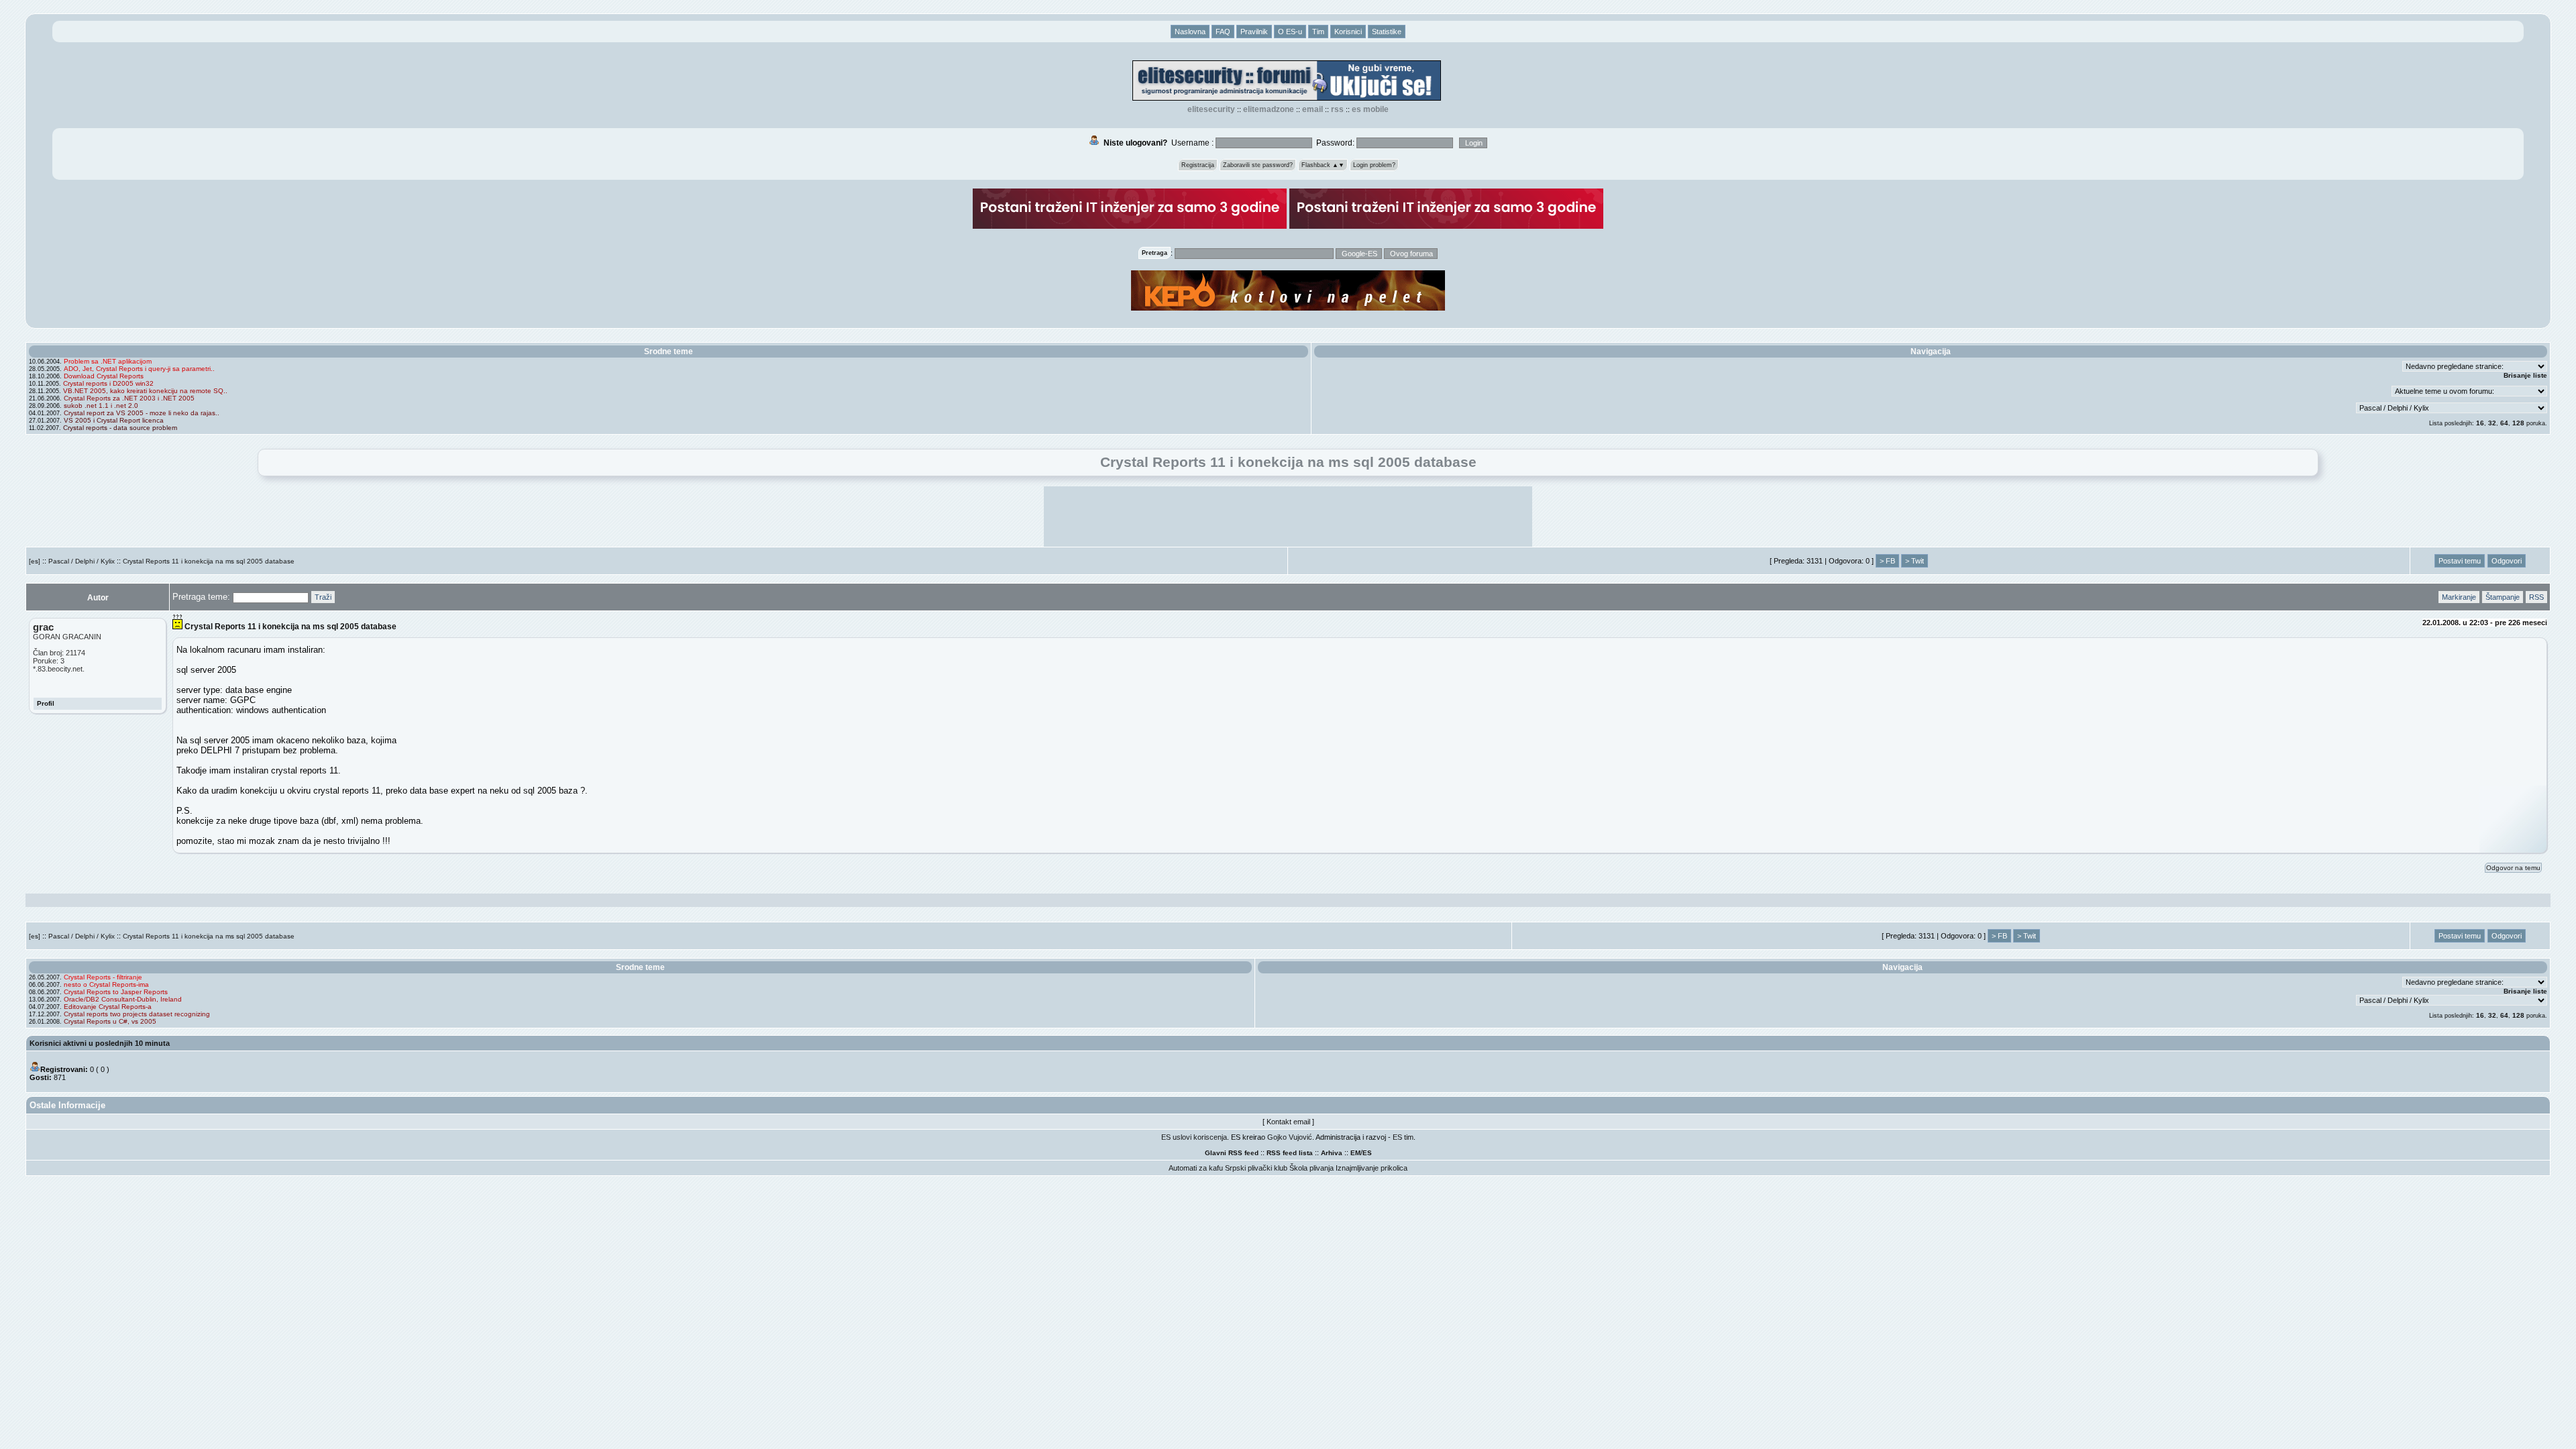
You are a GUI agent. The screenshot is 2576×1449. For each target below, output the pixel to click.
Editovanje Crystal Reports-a (108, 1007)
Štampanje (2503, 597)
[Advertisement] (1288, 517)
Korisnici (1348, 32)
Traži (323, 597)
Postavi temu (2460, 561)
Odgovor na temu (2513, 868)
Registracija (1198, 165)
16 (2480, 423)
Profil (46, 703)
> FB (1887, 561)
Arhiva (1332, 1153)
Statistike (1387, 32)
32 (2492, 423)
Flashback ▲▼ (1323, 165)
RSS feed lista (1290, 1153)
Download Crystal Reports (104, 376)
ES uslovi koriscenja (1194, 1137)
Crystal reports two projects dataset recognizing (137, 1014)
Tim (1318, 32)
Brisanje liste (2525, 375)
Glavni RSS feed (1232, 1153)
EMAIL (1312, 109)
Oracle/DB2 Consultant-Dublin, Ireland (123, 999)
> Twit (1915, 561)
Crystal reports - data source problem (120, 428)
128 (2518, 423)
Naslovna (1190, 32)
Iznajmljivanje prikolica (1372, 1168)
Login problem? (1374, 165)
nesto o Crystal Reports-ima (106, 984)
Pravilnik (1254, 32)
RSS (1337, 109)
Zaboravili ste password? (1258, 165)
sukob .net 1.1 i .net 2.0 (101, 406)
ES (1367, 1153)
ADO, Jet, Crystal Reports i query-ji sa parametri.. (139, 369)
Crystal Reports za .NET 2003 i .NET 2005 (129, 398)
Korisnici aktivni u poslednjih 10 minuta (100, 1043)
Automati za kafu (1196, 1168)
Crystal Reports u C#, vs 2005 (110, 1021)
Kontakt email (1288, 1122)
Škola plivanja (1311, 1168)
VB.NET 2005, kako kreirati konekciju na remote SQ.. (145, 391)
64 (2504, 423)
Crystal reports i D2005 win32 (108, 383)
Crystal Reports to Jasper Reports (116, 992)
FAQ (1223, 32)
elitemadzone (1269, 109)
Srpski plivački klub (1256, 1168)
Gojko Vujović (1290, 1137)
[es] (35, 561)
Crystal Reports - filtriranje (103, 977)
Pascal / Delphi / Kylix (82, 561)
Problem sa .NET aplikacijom (108, 361)
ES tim (1403, 1137)
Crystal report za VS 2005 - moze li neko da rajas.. (142, 413)
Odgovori (2507, 561)
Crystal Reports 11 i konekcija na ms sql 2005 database (209, 561)
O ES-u (1290, 32)
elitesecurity (1211, 109)
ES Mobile (1370, 109)
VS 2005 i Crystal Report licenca (114, 420)
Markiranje (2459, 597)
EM (1355, 1153)
